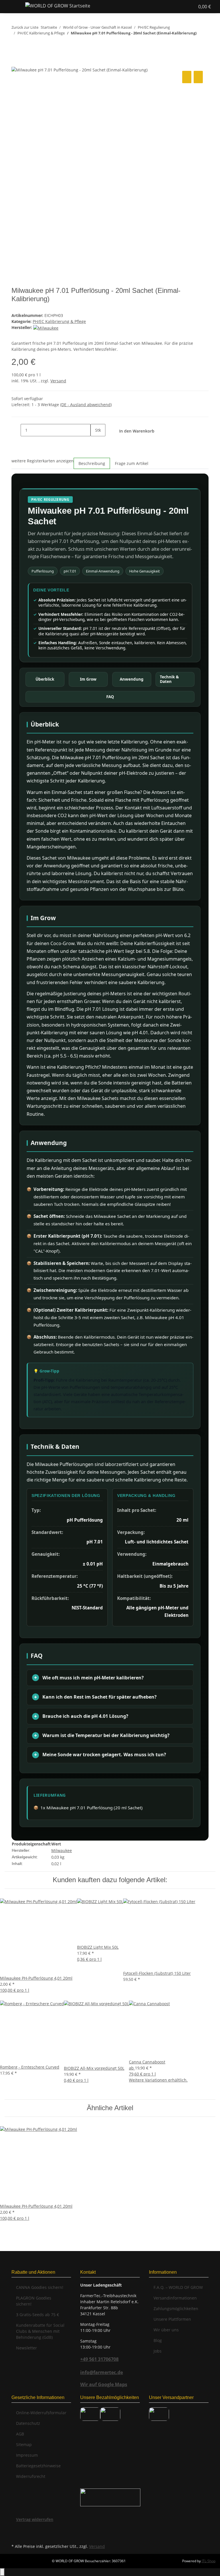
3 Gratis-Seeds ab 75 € (38, 2315)
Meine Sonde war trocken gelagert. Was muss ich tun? (104, 1755)
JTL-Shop (209, 2561)
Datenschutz (28, 2423)
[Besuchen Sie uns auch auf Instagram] (16, 2536)
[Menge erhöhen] (95, 442)
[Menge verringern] (16, 430)
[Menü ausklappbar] (12, 7)
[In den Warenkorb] (16, 63)
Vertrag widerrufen (35, 2519)
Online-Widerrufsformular (41, 2413)
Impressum (27, 2455)
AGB (20, 2434)
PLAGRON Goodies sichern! (34, 2301)
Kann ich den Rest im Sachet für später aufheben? (100, 1697)
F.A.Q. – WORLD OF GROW (178, 2287)
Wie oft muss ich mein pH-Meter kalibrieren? (93, 1678)
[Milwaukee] (46, 327)
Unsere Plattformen (172, 2319)
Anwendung (132, 679)
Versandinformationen (175, 2298)
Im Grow (88, 679)
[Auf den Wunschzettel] (198, 77)
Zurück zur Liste (25, 27)
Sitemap (24, 2444)
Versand (58, 381)
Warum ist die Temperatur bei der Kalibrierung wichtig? (106, 1735)
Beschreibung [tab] (92, 463)
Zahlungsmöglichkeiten (176, 2309)
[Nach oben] (2, 2572)
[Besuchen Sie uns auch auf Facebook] (16, 2529)
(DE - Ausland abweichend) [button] (86, 405)
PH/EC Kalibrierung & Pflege (59, 321)
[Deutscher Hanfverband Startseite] (110, 2497)
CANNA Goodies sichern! (40, 2287)
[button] (173, 7)
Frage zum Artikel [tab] (132, 463)
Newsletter (26, 2348)
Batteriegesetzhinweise (38, 2466)
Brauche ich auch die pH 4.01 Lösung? (85, 1716)
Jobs (158, 2351)
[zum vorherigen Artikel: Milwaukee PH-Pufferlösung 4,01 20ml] (16, 44)
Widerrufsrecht (31, 2476)
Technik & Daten (169, 679)
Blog (158, 2340)
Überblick (45, 679)
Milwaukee (62, 1850)
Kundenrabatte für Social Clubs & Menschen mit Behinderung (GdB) (40, 2331)
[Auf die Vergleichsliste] (187, 77)
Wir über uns (166, 2330)
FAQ (110, 697)
